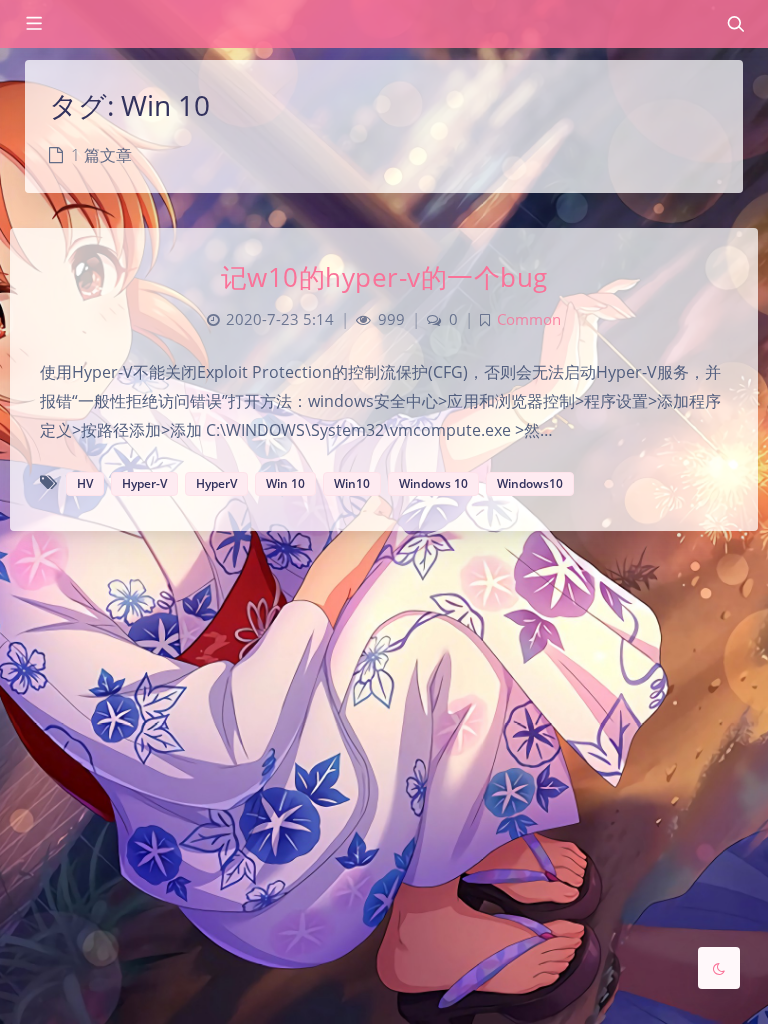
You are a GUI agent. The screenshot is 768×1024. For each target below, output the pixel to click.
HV (85, 483)
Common (529, 319)
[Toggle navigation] (735, 24)
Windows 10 (433, 483)
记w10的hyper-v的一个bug (384, 277)
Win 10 (285, 483)
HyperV (216, 483)
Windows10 (530, 483)
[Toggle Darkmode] (719, 968)
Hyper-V (144, 483)
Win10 (352, 483)
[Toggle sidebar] (33, 24)
